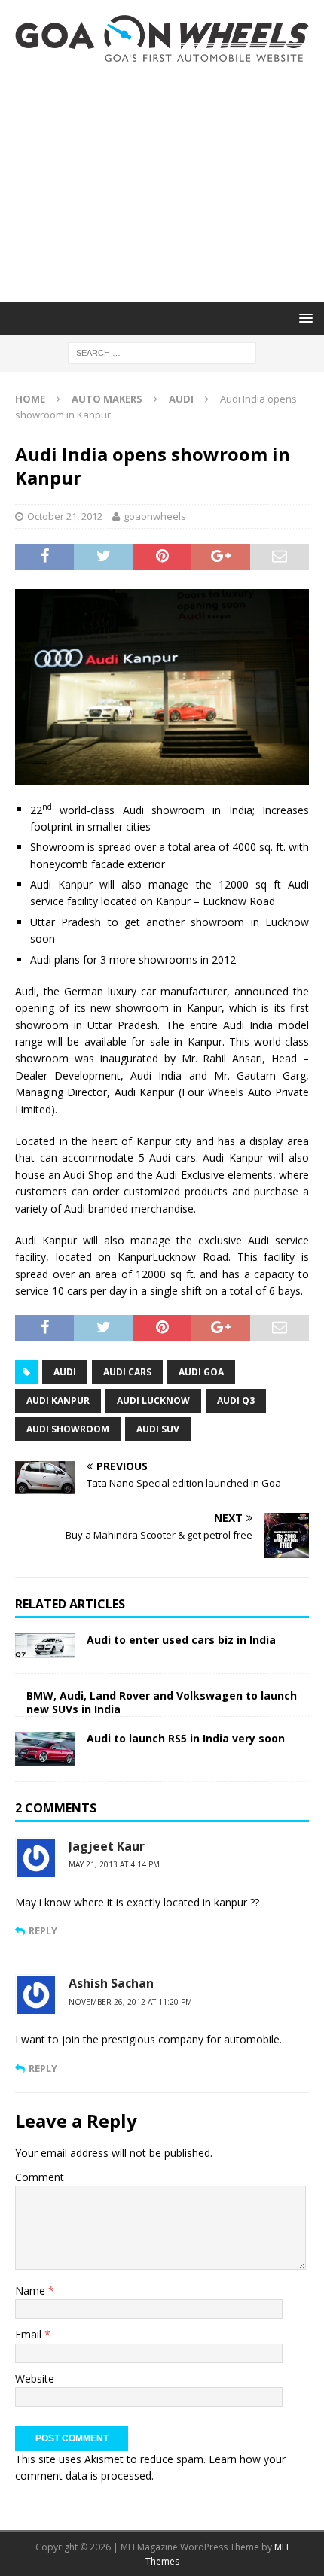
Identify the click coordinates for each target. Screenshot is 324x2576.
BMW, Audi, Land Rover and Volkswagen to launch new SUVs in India (162, 1702)
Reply (43, 1930)
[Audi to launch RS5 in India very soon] (45, 1749)
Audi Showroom (68, 1429)
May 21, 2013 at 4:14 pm (114, 1864)
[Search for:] (162, 352)
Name (32, 2290)
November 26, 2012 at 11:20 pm (130, 2002)
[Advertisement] (162, 182)
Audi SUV (158, 1429)
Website (35, 2379)
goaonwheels (155, 516)
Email (30, 2334)
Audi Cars (127, 1372)
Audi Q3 (236, 1400)
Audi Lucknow (153, 1400)
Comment (40, 2177)
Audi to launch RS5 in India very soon (186, 1738)
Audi (65, 1372)
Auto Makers (107, 399)
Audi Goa (201, 1372)
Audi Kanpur (58, 1400)
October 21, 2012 (65, 516)
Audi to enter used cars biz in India (181, 1640)
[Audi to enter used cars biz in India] (45, 1646)
